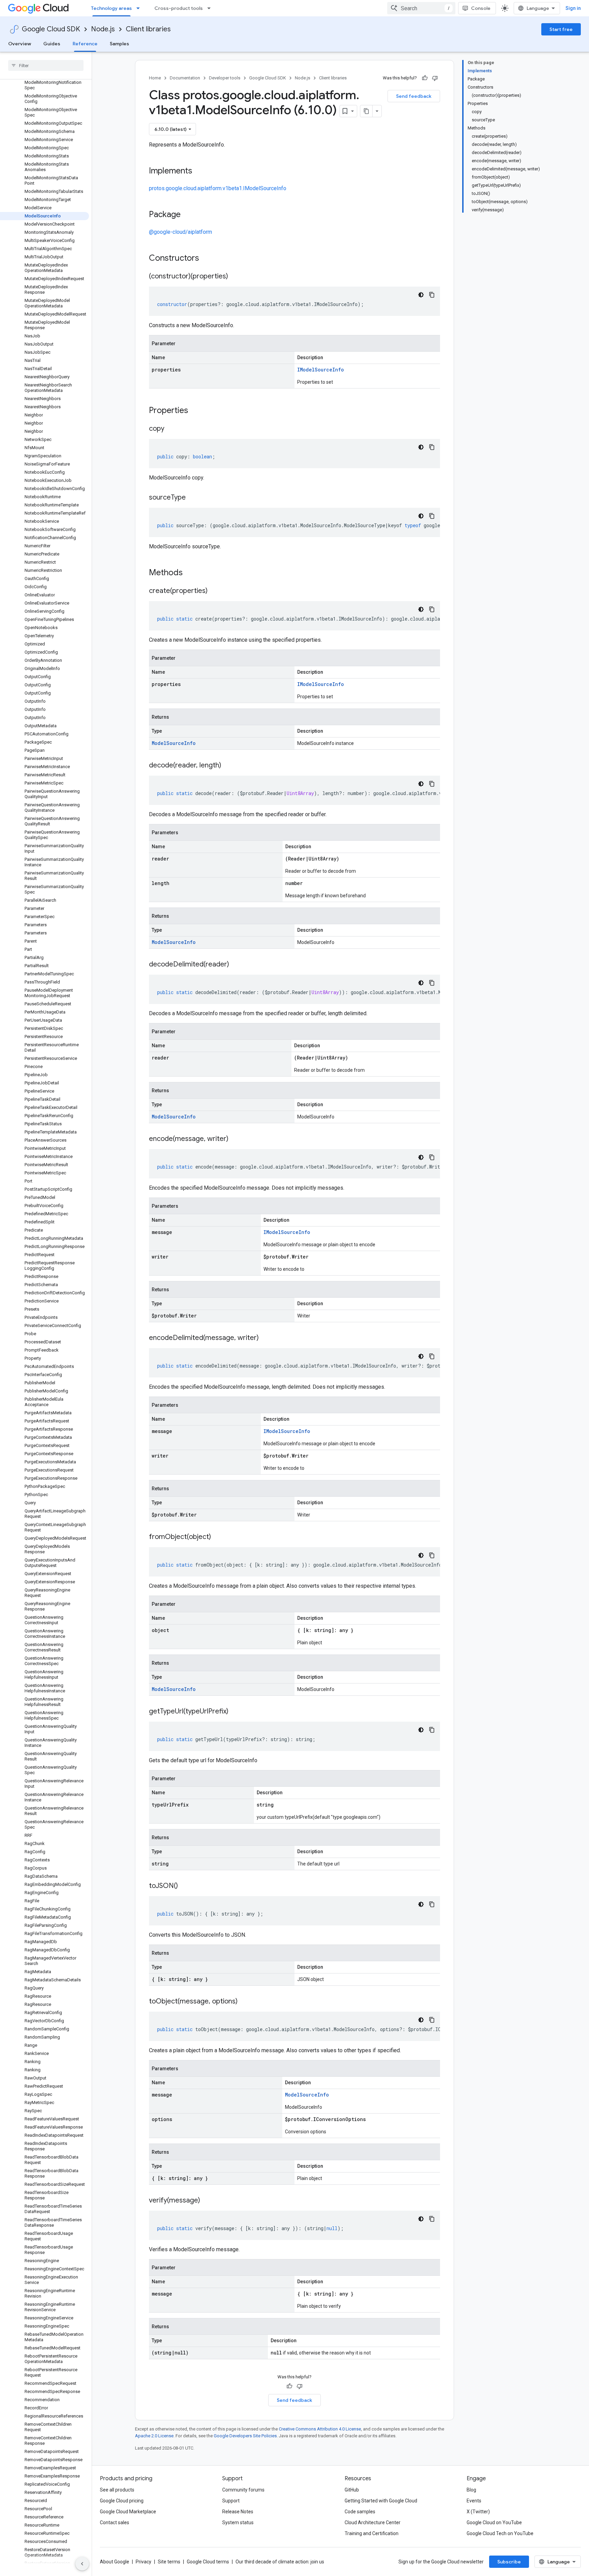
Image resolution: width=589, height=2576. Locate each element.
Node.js (103, 29)
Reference (85, 44)
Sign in (573, 8)
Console (481, 8)
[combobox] (421, 8)
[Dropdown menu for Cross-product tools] (211, 8)
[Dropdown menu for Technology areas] (140, 8)
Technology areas (111, 8)
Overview (20, 44)
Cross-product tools (179, 8)
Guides (52, 44)
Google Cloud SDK (51, 29)
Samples (119, 44)
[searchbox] (46, 65)
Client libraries (148, 29)
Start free (561, 29)
